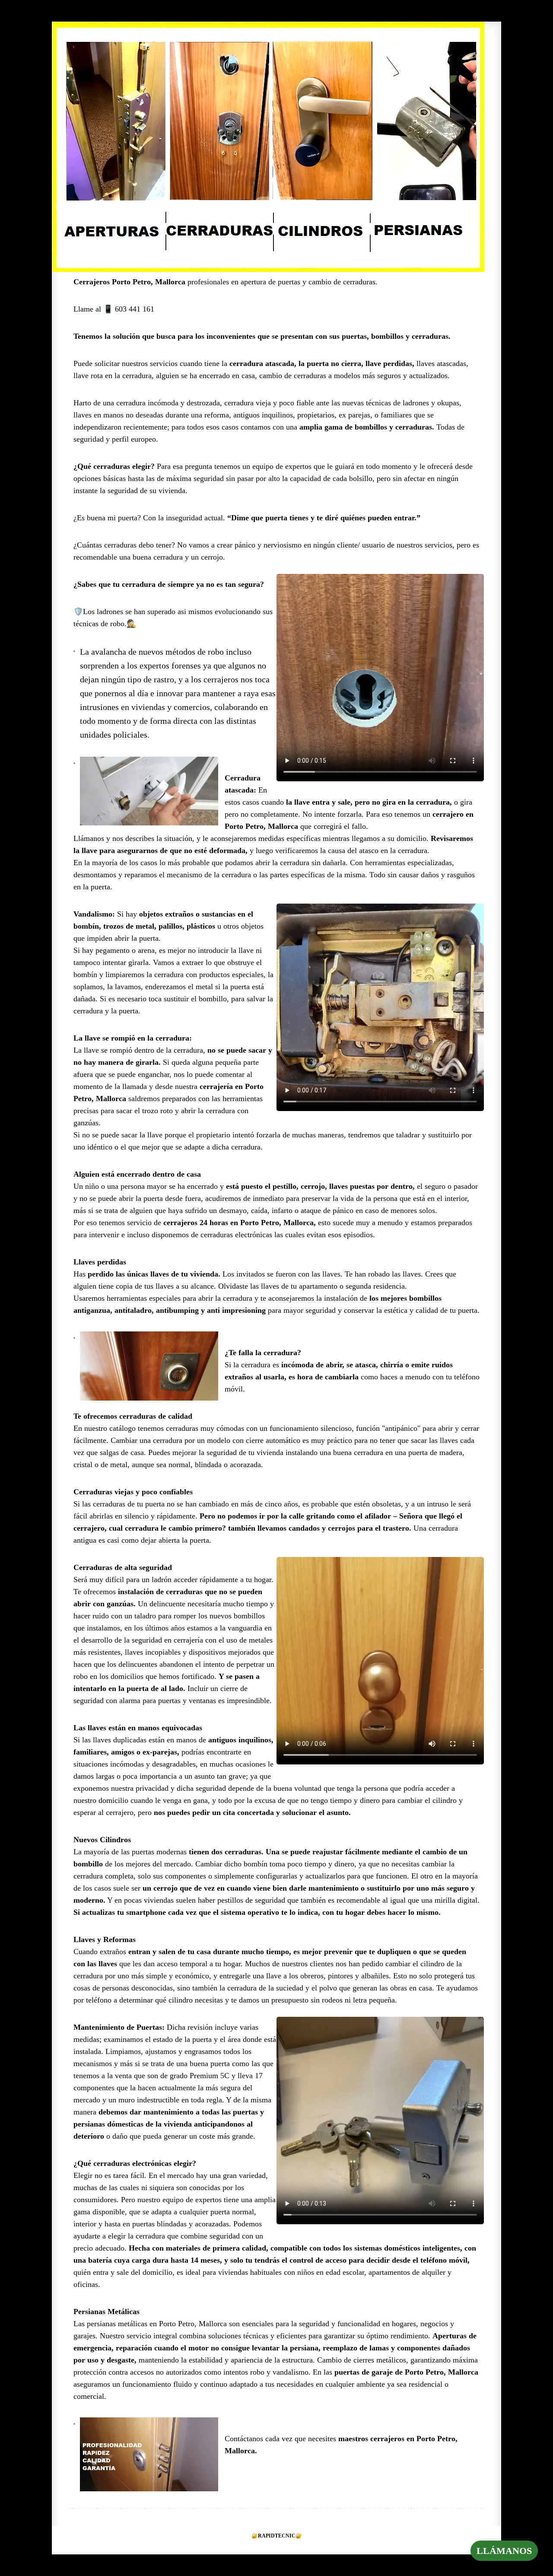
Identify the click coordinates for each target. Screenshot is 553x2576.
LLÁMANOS (504, 2551)
